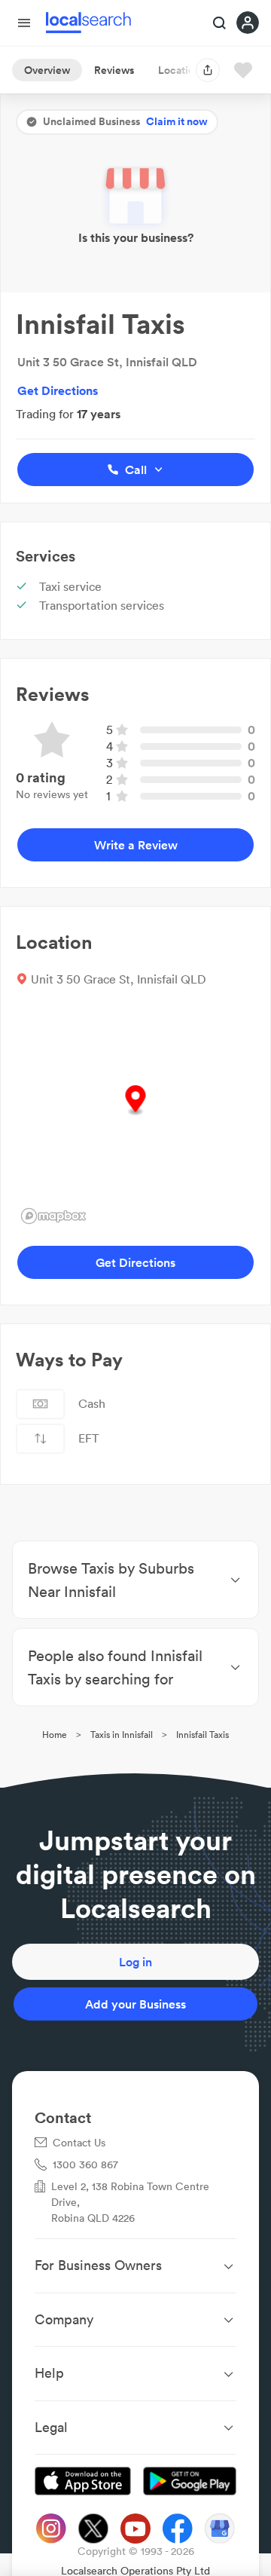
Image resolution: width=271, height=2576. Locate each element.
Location (179, 70)
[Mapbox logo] (53, 1216)
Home (55, 1735)
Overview (47, 70)
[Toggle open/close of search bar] (220, 24)
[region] (135, 1116)
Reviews (114, 70)
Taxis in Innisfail (122, 1735)
